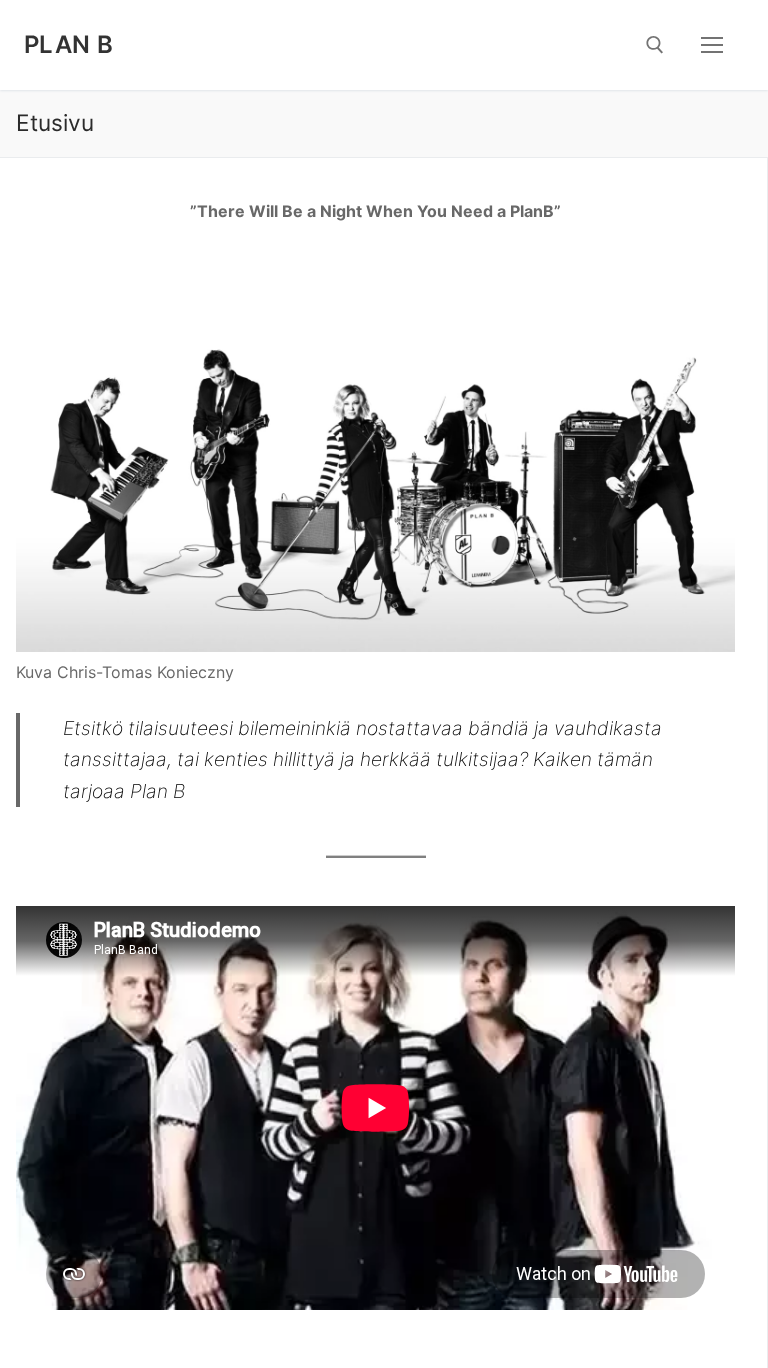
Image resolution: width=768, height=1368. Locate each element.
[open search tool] (655, 45)
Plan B (68, 44)
